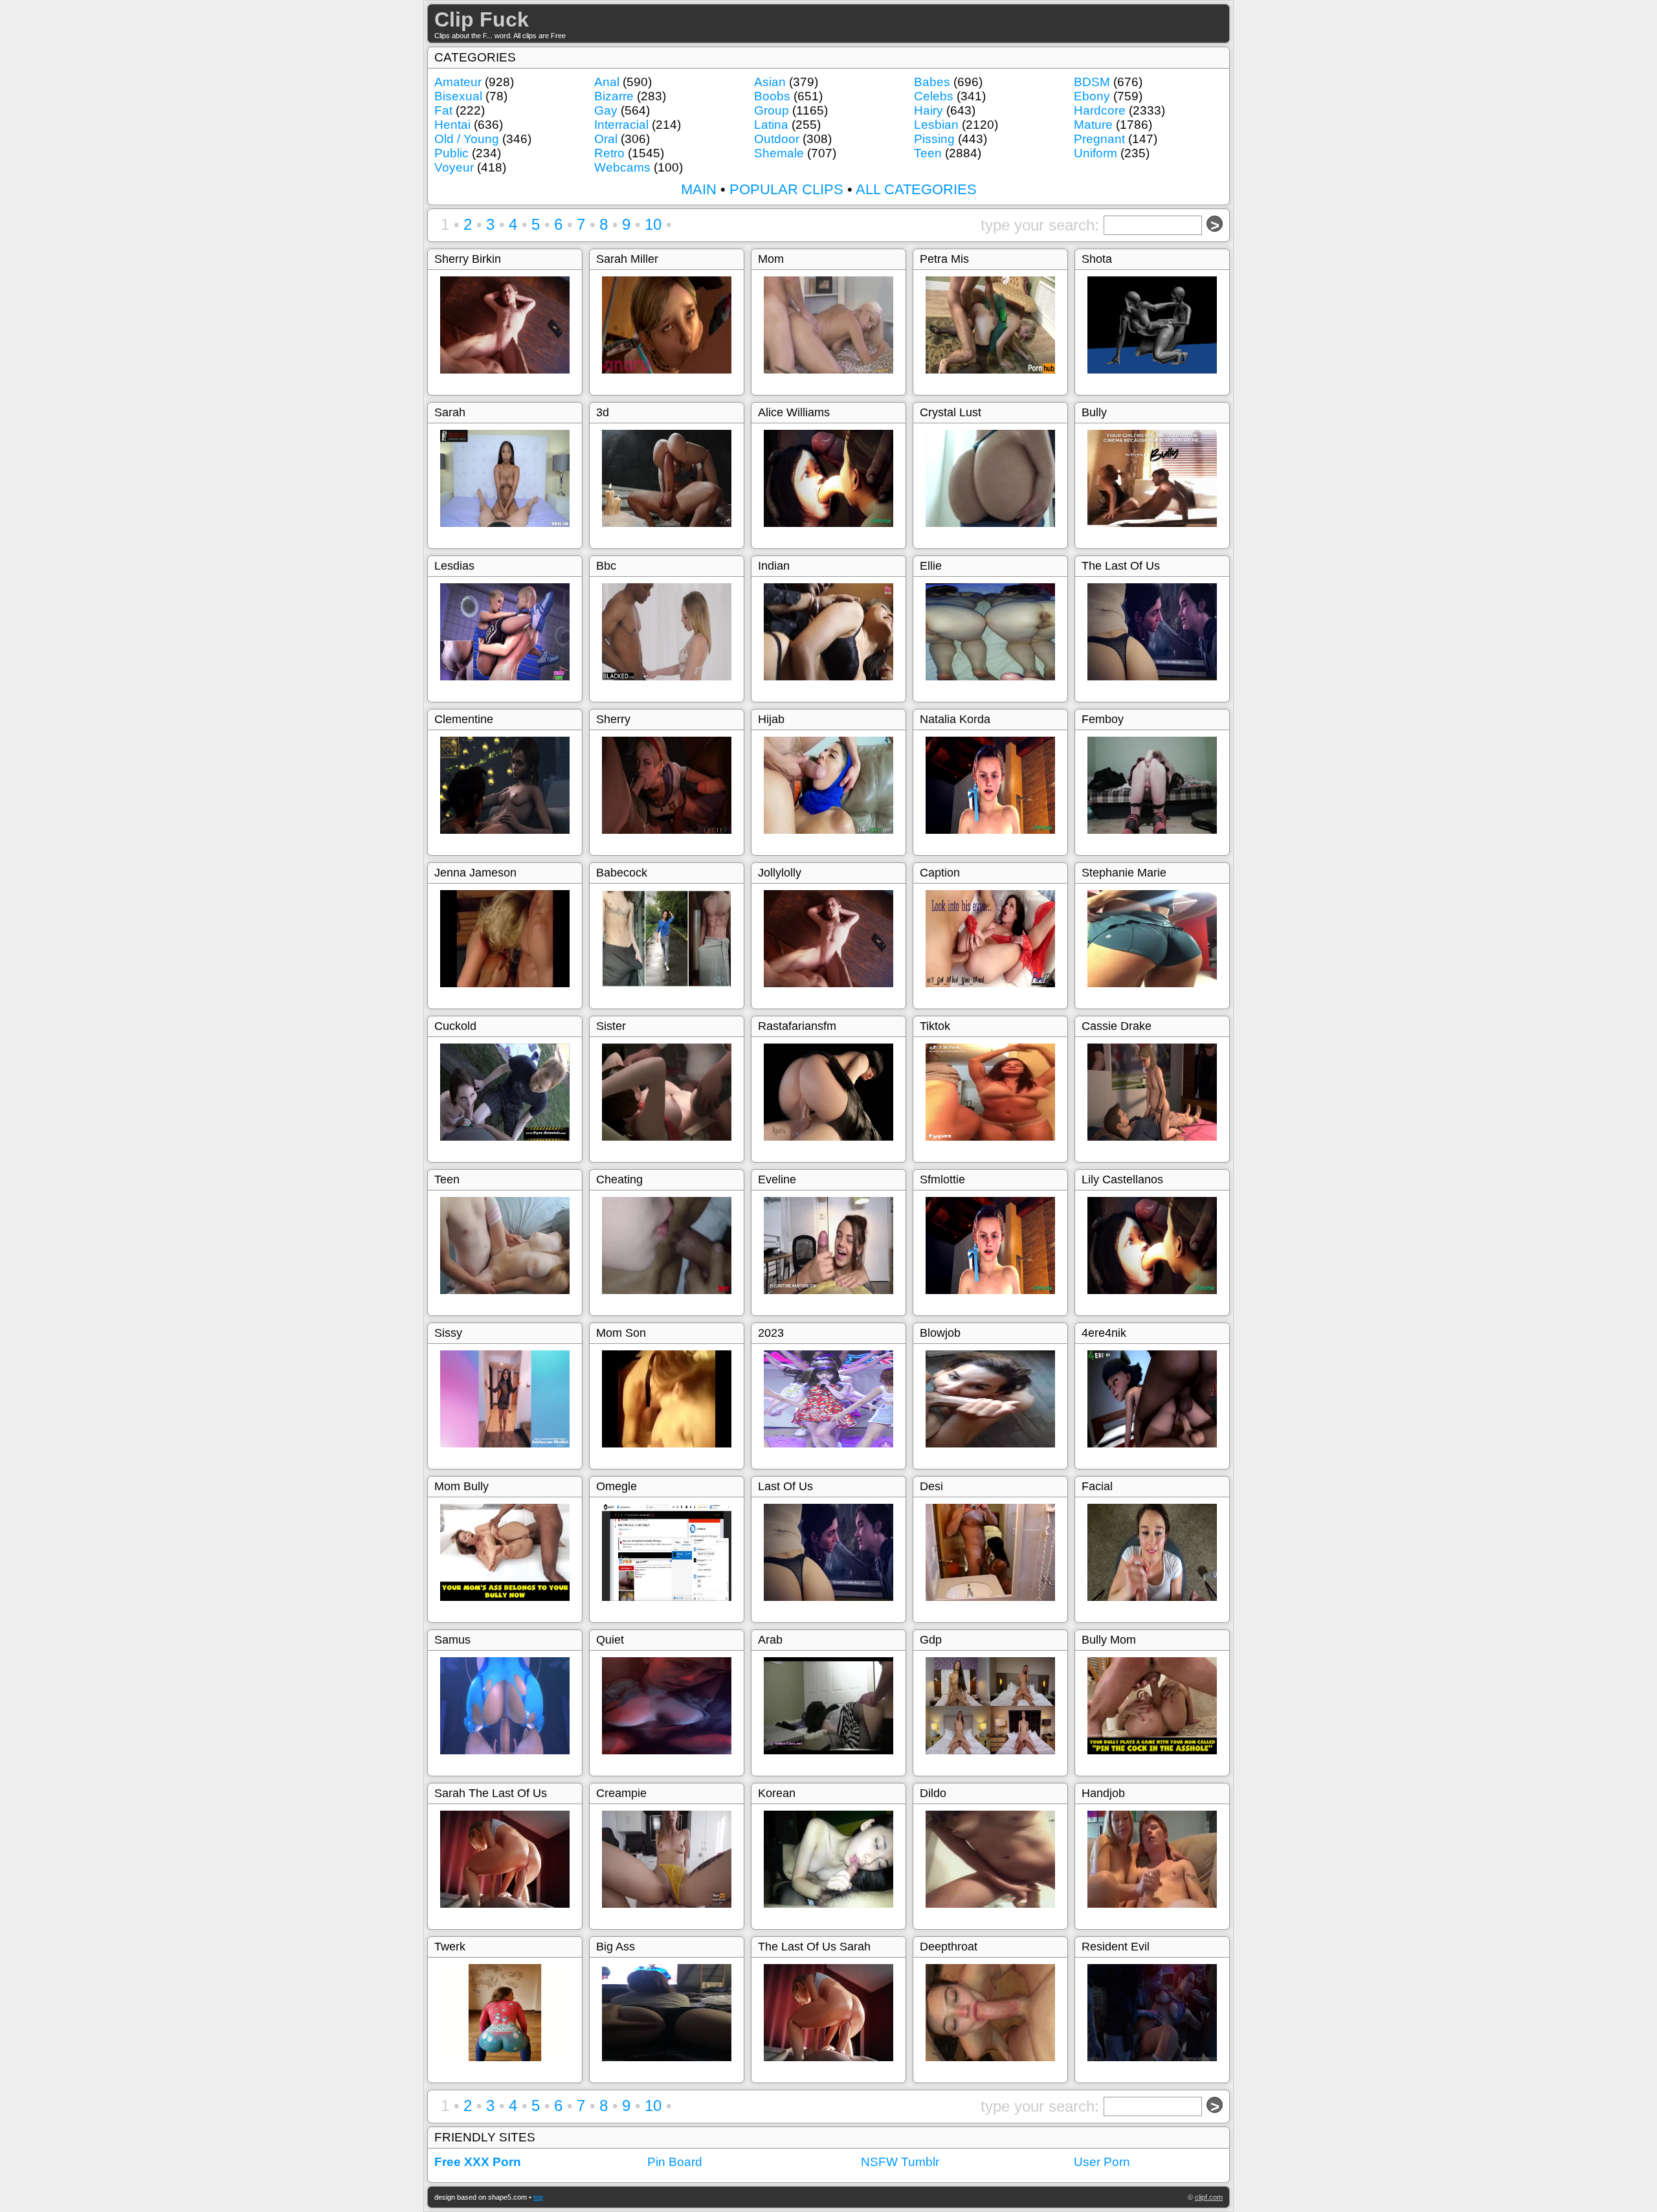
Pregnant (1099, 139)
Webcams (622, 167)
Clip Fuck (482, 19)
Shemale (779, 153)
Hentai (452, 125)
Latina (771, 125)
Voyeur (454, 167)
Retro (609, 153)
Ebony (1092, 96)
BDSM (1092, 82)
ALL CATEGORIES (916, 189)
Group (772, 110)
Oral (606, 139)
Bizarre (614, 96)
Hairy (929, 110)
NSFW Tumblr (900, 2162)
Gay (606, 110)
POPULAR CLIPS (786, 189)
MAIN (699, 189)
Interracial (621, 125)
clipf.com (1209, 2197)
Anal (607, 82)
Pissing (934, 139)
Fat (443, 110)
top (538, 2197)
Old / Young (467, 139)
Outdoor (777, 139)
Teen (928, 153)
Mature (1093, 125)
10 (653, 224)
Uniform (1095, 153)
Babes (932, 82)
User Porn (1102, 2162)
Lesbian (936, 125)
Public (451, 153)
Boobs (772, 96)
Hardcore (1100, 110)
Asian (770, 82)
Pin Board (675, 2162)
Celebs (934, 96)
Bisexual (458, 96)
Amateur (458, 82)
